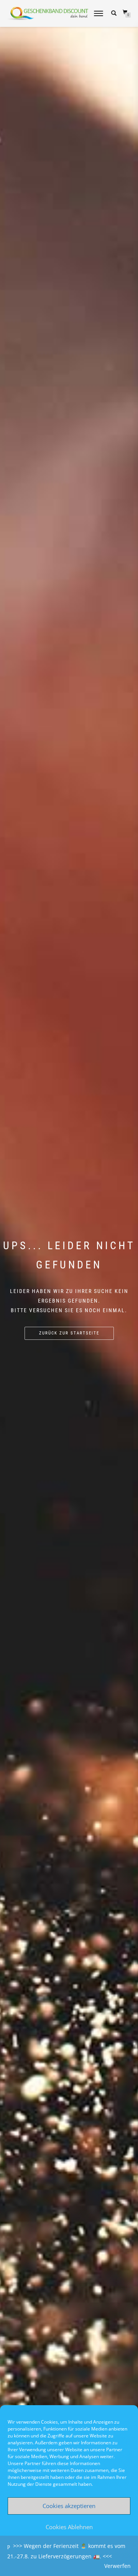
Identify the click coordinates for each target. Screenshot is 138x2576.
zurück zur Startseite (69, 1333)
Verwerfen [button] (117, 2566)
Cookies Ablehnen (69, 2527)
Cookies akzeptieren (69, 2506)
